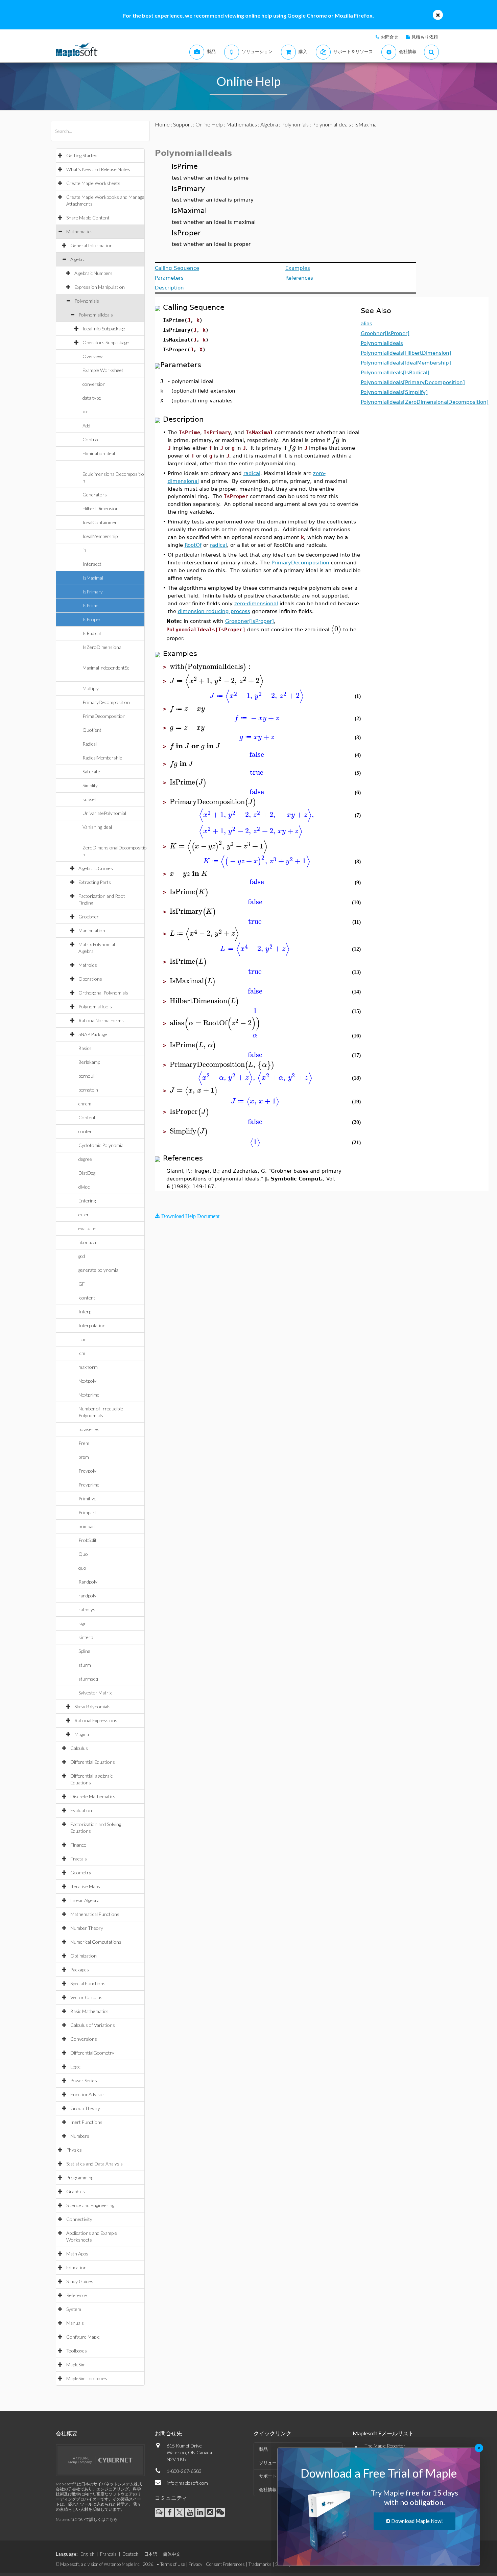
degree (85, 1159)
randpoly (87, 1596)
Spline (84, 1651)
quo (82, 1568)
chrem (85, 1104)
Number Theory (87, 1928)
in (84, 550)
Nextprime (89, 1395)
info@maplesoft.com (187, 2483)
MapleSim (76, 2364)
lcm (82, 1353)
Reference (77, 2295)
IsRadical (92, 633)
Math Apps (77, 2254)
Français (108, 2554)
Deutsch (130, 2554)
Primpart (87, 1512)
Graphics (76, 2191)
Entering (87, 1201)
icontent (87, 1298)
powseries (89, 1429)
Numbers (80, 2136)
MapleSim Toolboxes (87, 2378)
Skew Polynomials (92, 1706)
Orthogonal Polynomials (103, 993)
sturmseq (88, 1679)
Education (76, 2267)
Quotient (92, 730)
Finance (78, 1845)
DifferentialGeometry (92, 2053)
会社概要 (67, 2433)
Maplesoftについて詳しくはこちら (87, 2519)
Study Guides (80, 2281)
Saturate (91, 771)
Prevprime (89, 1485)
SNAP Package (93, 1034)
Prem (84, 1443)
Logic (75, 2067)
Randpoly (88, 1582)
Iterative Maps (85, 1886)
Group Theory (85, 2108)
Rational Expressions (96, 1720)
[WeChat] (220, 2512)
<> (85, 412)
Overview (92, 356)
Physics (74, 2150)
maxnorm (88, 1367)
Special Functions (88, 1983)
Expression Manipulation (100, 287)
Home (162, 124)
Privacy (195, 2564)
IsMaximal (93, 578)
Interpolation (92, 1325)
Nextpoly (87, 1381)
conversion (94, 384)
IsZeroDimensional (102, 647)
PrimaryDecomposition (106, 702)
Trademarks (260, 2564)
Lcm (82, 1339)
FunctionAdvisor (87, 2094)
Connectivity (79, 2219)
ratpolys (87, 1609)
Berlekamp (89, 1062)
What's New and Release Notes (98, 169)
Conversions (84, 2039)
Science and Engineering (90, 2205)
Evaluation (81, 1810)
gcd (82, 1256)
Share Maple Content (88, 218)
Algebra (78, 259)
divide (84, 1187)
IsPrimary (93, 592)
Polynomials (87, 301)
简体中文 (172, 2554)
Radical (90, 744)
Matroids (88, 965)
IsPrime (90, 605)
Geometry (81, 1872)
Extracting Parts (95, 882)
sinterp (86, 1637)
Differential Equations (93, 1762)
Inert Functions (86, 2122)
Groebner (89, 917)
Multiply (91, 688)
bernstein (88, 1090)
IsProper (92, 619)
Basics (85, 1048)
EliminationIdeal (99, 453)
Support (183, 124)
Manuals (75, 2323)
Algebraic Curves (96, 868)
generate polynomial (99, 1270)
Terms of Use (173, 2564)
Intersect (92, 564)
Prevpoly (87, 1471)
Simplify (90, 785)
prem (84, 1457)
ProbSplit (88, 1540)
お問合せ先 (168, 2433)
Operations (90, 979)
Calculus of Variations (93, 2025)
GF (82, 1284)
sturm (85, 1665)
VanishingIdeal (97, 827)
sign (82, 1623)
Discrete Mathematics (93, 1796)
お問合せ (389, 37)
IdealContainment (101, 522)
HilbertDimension (101, 508)
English (87, 2554)
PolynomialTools (95, 1006)
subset (89, 799)
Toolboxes (77, 2351)
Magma (82, 1734)
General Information (91, 245)
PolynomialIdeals (96, 315)
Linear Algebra (85, 1900)
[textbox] (336, 440)
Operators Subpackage (106, 342)
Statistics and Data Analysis (94, 2164)
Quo (83, 1554)
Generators (95, 495)
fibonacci (87, 1242)
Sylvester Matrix (95, 1693)
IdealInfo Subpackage (104, 329)
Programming (80, 2177)
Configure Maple (83, 2337)
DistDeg (87, 1173)
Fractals (79, 1859)
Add (86, 426)
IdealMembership (100, 536)
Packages (80, 1970)
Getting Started (82, 155)
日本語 (151, 2554)
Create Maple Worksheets (93, 183)
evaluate (87, 1228)
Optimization (84, 1956)
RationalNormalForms (101, 1020)
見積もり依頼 (425, 37)
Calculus (79, 1748)
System (74, 2309)
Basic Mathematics (89, 2011)
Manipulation (92, 930)
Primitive (87, 1498)
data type (92, 398)
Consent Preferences (225, 2564)
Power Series (84, 2080)
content (86, 1131)
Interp (85, 1312)
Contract (92, 439)
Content (87, 1117)
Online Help (209, 124)
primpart (87, 1526)
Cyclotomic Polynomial (101, 1145)
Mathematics (79, 231)
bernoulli (87, 1076)
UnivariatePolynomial (104, 813)
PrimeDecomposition (104, 716)
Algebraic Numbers (93, 273)
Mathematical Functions (95, 1914)
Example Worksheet (103, 370)
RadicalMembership (102, 758)
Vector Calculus (86, 1997)
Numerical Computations (96, 1942)
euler (84, 1214)
